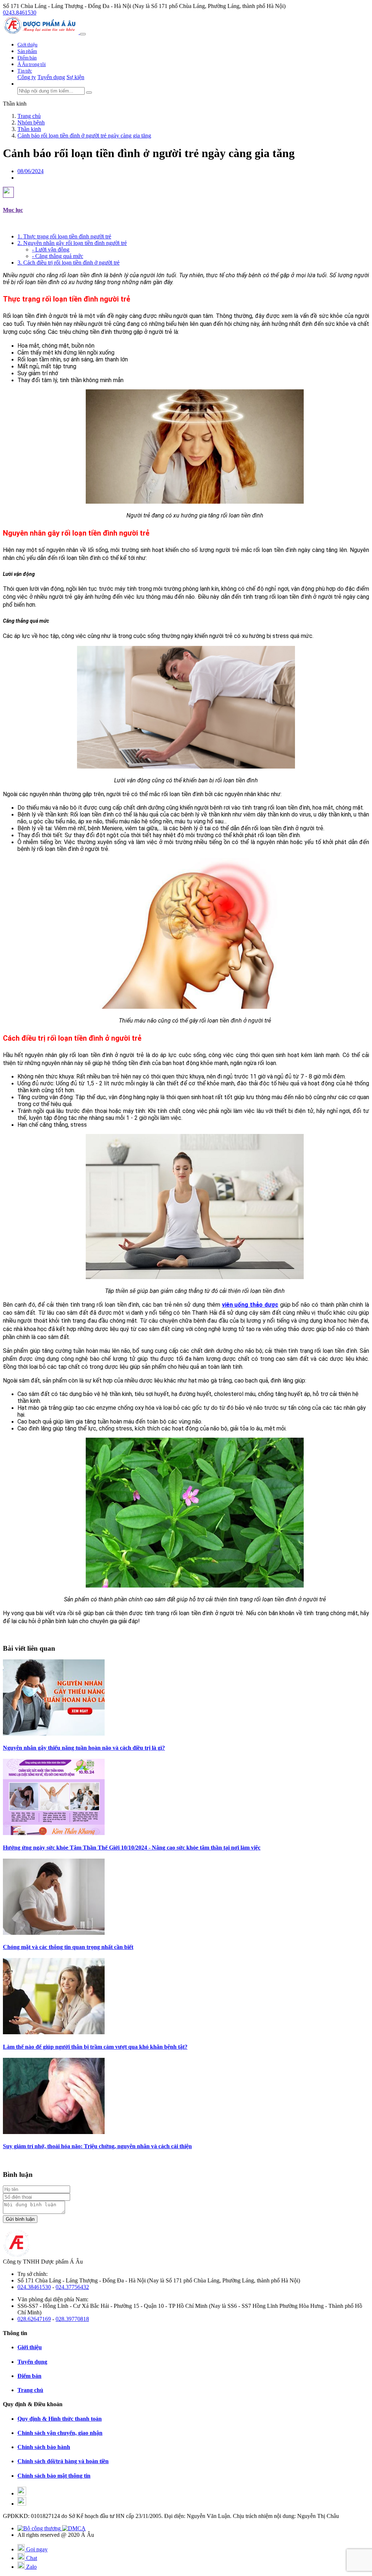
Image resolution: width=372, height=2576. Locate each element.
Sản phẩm (27, 51)
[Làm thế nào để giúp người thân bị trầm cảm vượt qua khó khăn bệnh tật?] (54, 2032)
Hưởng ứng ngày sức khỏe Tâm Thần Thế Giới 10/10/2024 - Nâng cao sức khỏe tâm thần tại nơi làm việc (132, 1848)
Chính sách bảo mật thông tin (54, 2476)
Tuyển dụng (51, 77)
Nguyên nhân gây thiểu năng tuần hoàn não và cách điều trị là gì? (84, 1748)
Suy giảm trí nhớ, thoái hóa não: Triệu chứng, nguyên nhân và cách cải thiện (97, 2146)
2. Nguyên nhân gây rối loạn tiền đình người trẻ (72, 243)
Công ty (27, 77)
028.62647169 (34, 2319)
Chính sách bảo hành (44, 2447)
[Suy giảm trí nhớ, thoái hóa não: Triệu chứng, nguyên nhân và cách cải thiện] (54, 2132)
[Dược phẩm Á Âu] (41, 32)
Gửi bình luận (20, 2219)
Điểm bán (27, 58)
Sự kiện (75, 77)
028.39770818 (72, 2319)
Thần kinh (15, 104)
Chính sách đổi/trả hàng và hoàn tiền (63, 2461)
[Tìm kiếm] (89, 93)
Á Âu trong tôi (32, 64)
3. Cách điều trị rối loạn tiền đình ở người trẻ (68, 263)
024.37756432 (72, 2287)
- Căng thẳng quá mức (58, 256)
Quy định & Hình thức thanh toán (60, 2419)
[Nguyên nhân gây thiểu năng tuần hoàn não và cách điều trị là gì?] (54, 1734)
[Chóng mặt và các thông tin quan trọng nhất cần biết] (54, 1933)
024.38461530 (34, 2287)
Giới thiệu (27, 45)
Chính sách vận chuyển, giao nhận (60, 2433)
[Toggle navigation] (83, 34)
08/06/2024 (31, 171)
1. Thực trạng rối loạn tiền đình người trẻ (64, 236)
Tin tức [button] (25, 71)
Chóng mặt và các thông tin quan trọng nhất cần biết (68, 1947)
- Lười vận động (51, 249)
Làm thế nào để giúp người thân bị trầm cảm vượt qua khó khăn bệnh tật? (95, 2047)
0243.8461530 (20, 13)
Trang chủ (30, 2390)
